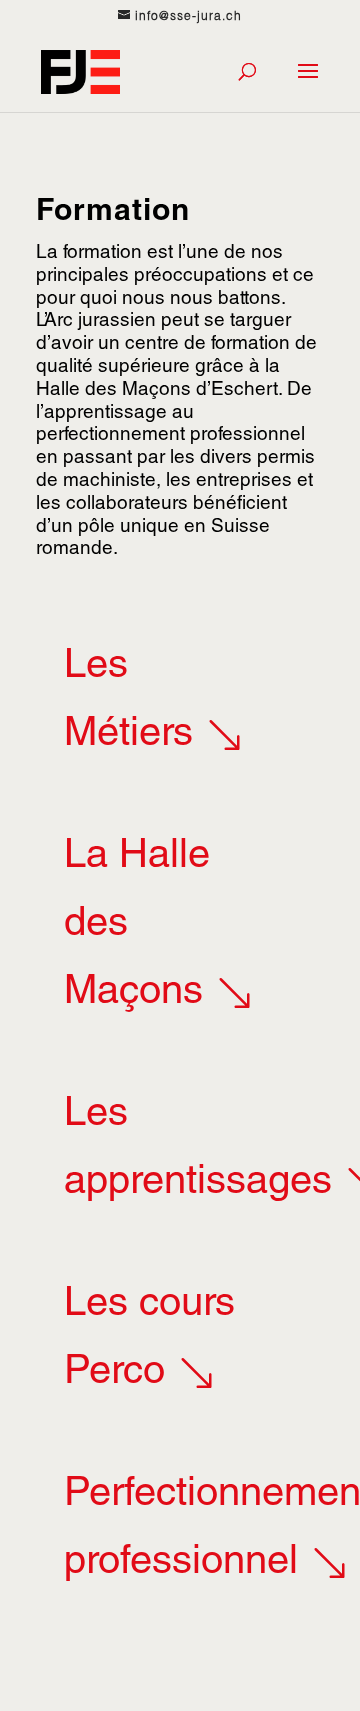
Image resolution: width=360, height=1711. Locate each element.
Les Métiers (128, 702)
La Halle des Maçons (137, 926)
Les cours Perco (149, 1340)
